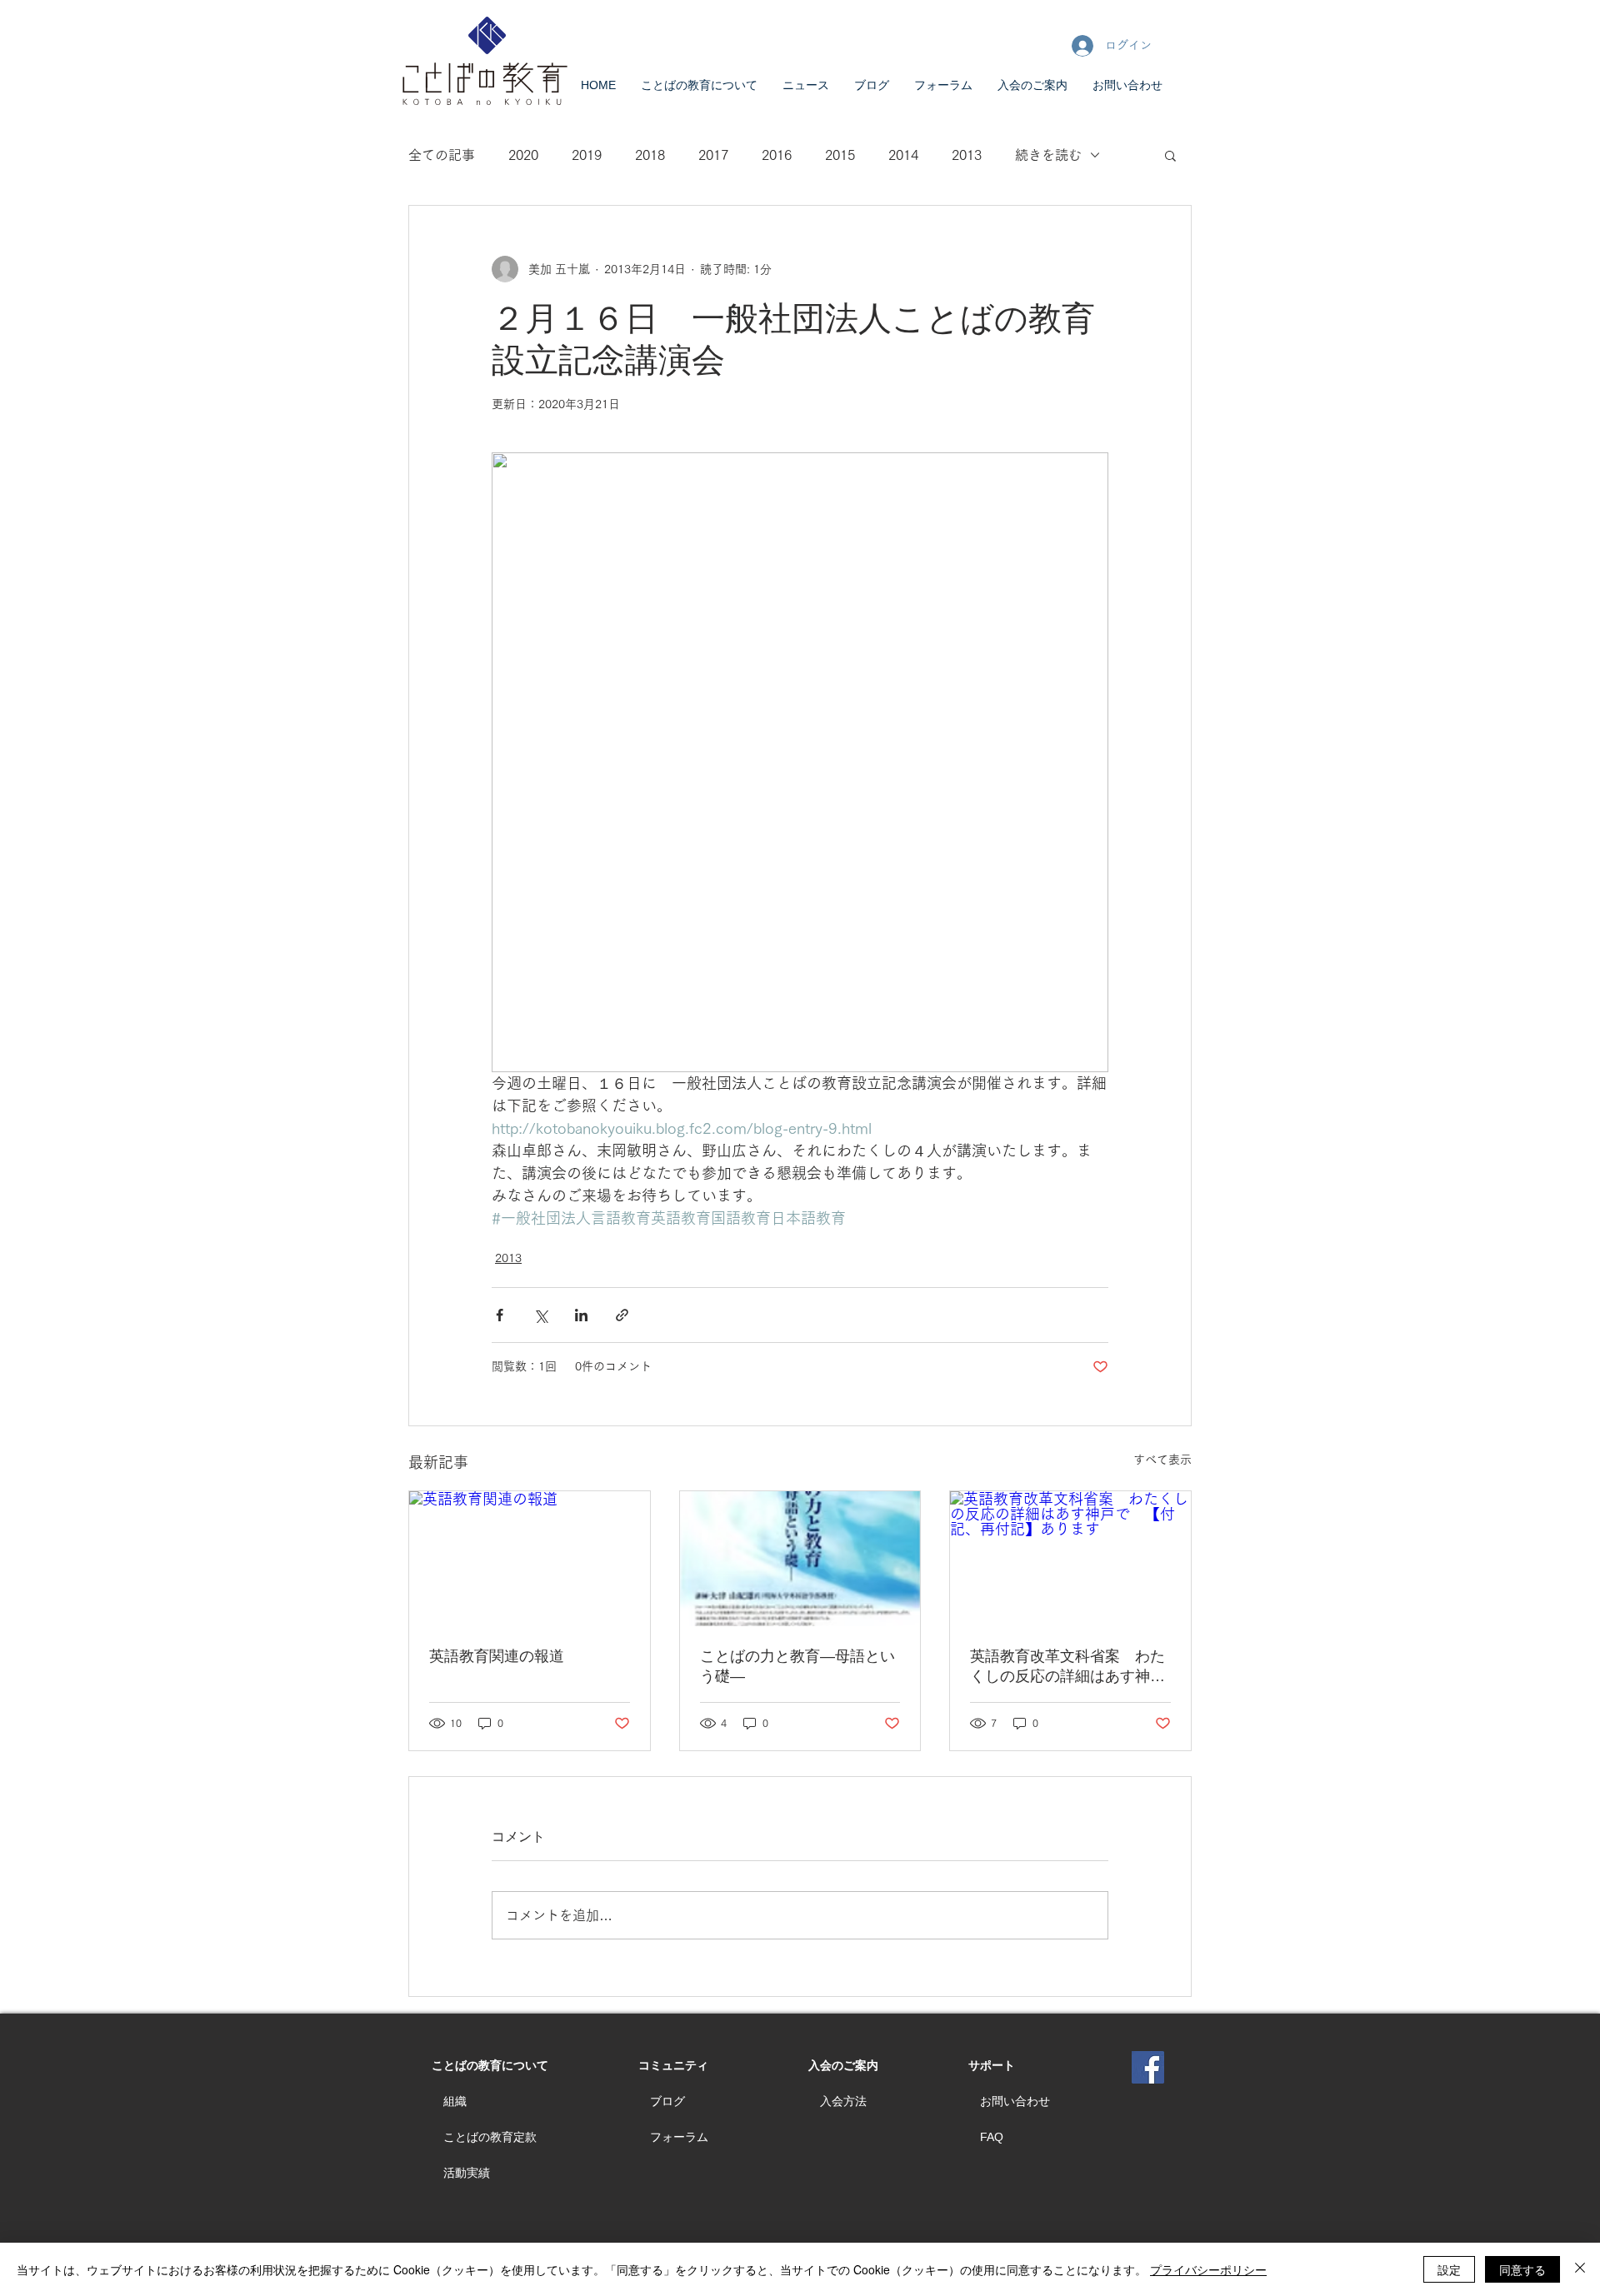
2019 (587, 155)
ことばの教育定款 (490, 2137)
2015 (840, 155)
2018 (650, 155)
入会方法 (843, 2101)
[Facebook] (1148, 2067)
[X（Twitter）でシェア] (540, 1315)
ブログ (667, 2101)
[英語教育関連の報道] (530, 1559)
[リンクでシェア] (622, 1315)
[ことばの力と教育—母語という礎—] (800, 1559)
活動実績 (467, 2173)
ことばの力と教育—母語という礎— (797, 1666)
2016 (777, 155)
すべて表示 (1162, 1460)
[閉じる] (1580, 2269)
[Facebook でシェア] (500, 1315)
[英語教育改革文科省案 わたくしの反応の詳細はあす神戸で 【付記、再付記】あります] (1070, 1559)
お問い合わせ (1015, 2101)
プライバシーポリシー (1208, 2269)
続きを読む (1048, 155)
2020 (523, 155)
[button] (1170, 155)
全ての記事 (442, 155)
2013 (967, 155)
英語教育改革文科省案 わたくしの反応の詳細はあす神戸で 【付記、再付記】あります (1067, 1667)
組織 (455, 2101)
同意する (1522, 2269)
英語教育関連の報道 (497, 1656)
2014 (903, 155)
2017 (713, 155)
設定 (1449, 2269)
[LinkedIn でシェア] (581, 1315)
